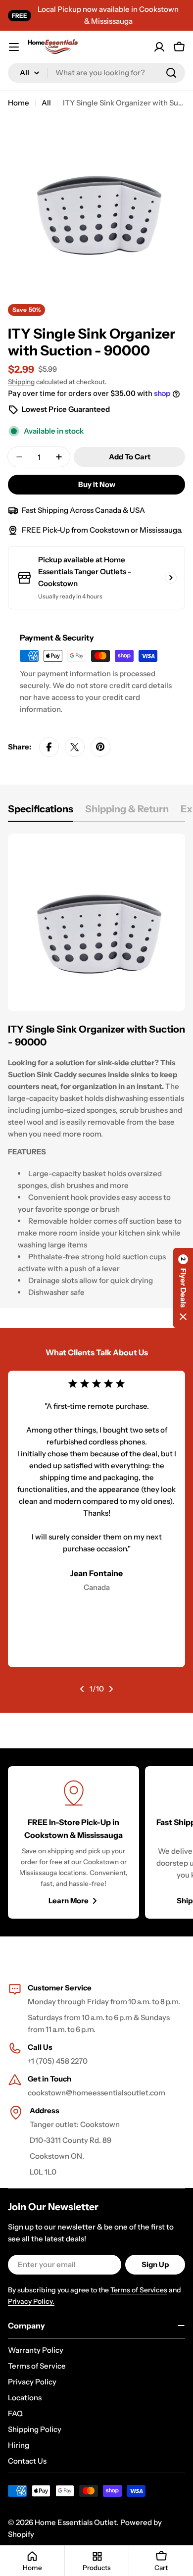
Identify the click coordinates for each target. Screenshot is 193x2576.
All (46, 103)
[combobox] (96, 73)
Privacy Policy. (31, 2301)
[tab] (41, 812)
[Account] (159, 47)
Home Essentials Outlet (76, 2522)
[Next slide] (111, 1689)
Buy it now (97, 484)
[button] (183, 1288)
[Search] (171, 73)
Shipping (21, 382)
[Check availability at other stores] (171, 578)
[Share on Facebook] (49, 747)
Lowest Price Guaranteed (66, 409)
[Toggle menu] (14, 47)
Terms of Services (139, 2290)
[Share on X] (75, 747)
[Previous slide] (82, 1689)
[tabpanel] (96, 1071)
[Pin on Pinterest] (100, 747)
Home (19, 103)
